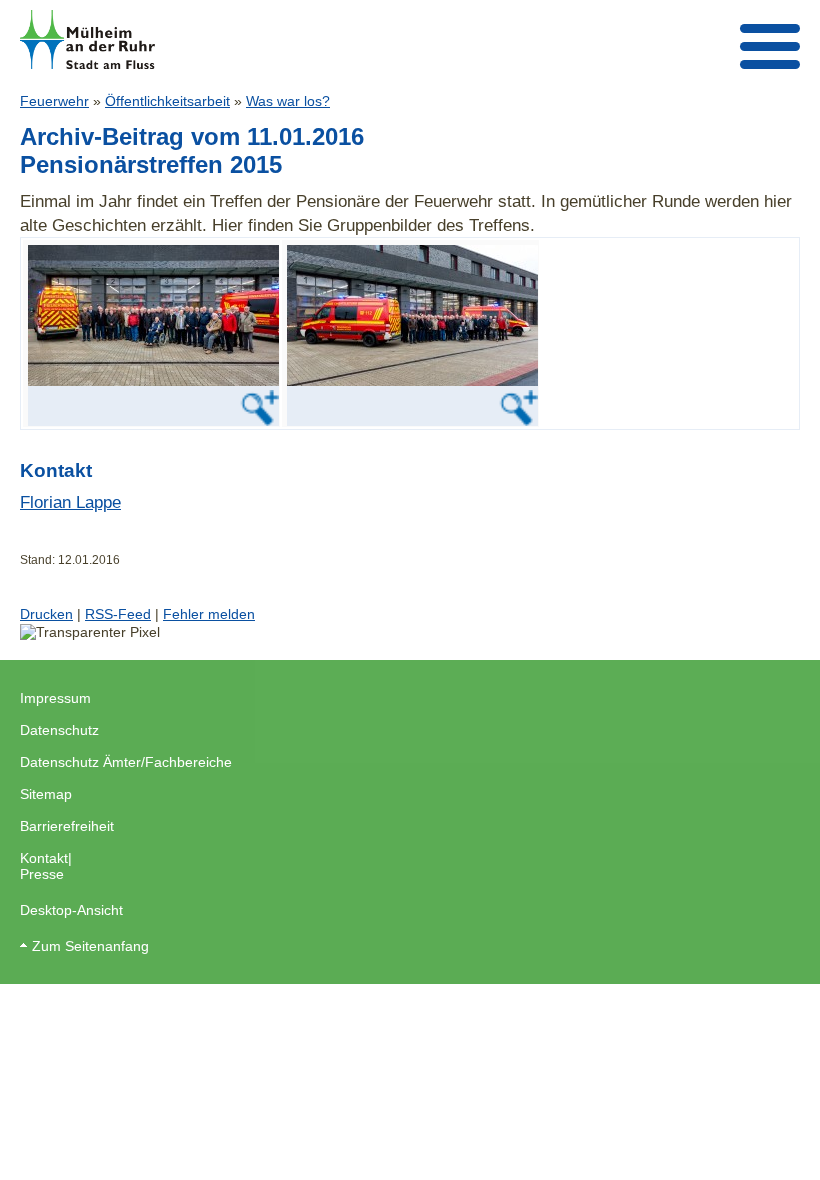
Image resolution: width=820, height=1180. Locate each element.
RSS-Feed (118, 614)
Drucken (46, 614)
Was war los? (288, 101)
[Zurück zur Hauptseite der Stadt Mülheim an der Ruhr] (87, 39)
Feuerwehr (54, 101)
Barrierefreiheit (67, 826)
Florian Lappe (70, 502)
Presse (42, 874)
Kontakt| (46, 858)
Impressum (55, 698)
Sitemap (46, 794)
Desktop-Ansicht (71, 910)
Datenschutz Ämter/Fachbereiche (126, 762)
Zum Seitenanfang (90, 946)
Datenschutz (59, 730)
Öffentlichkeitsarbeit (167, 101)
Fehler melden (209, 614)
